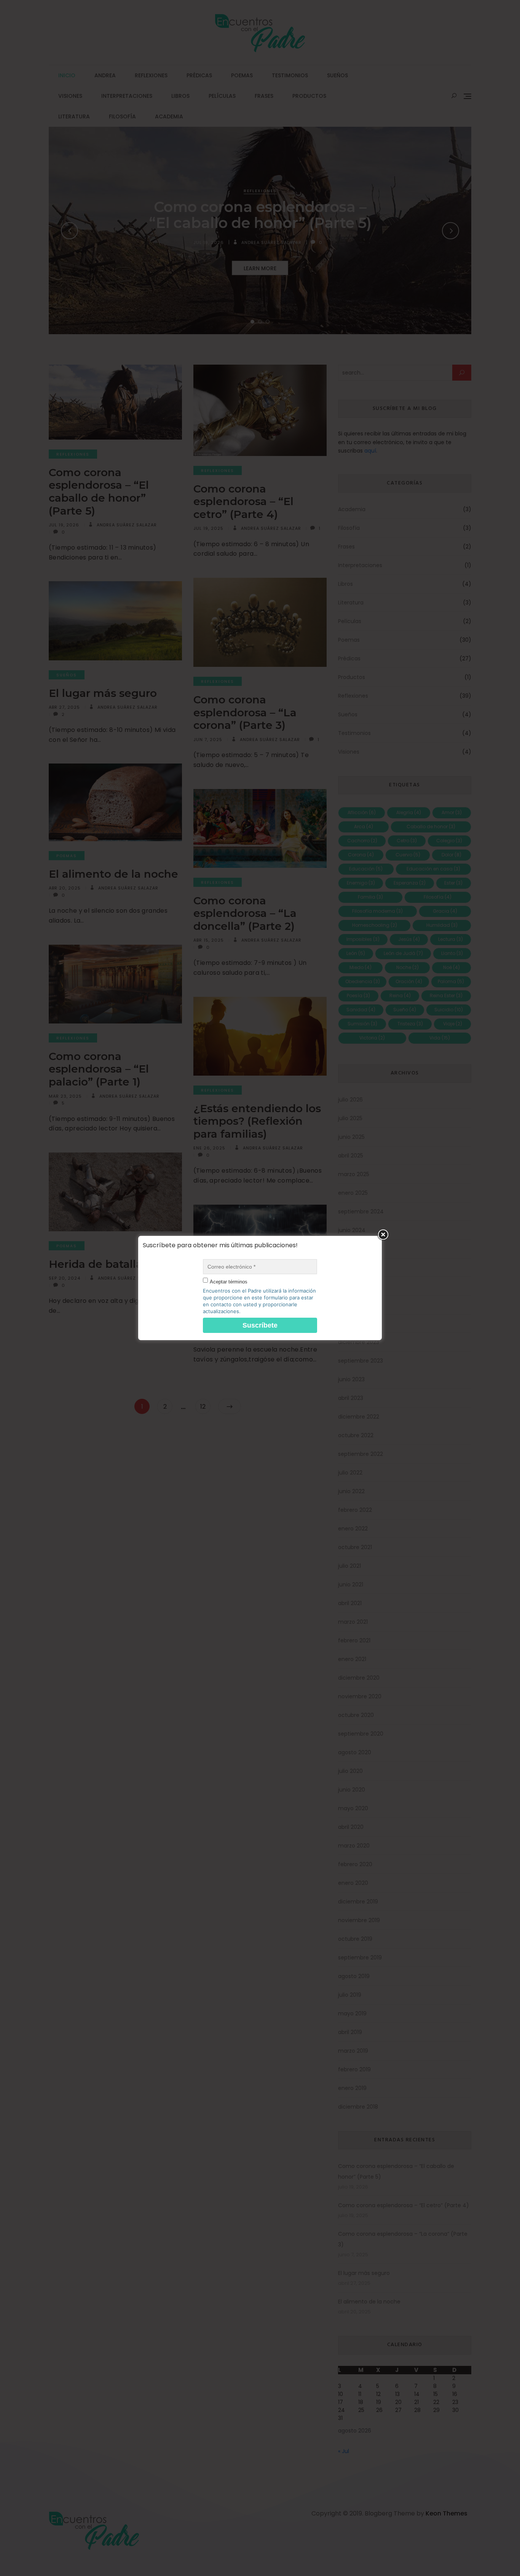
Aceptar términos (229, 1282)
